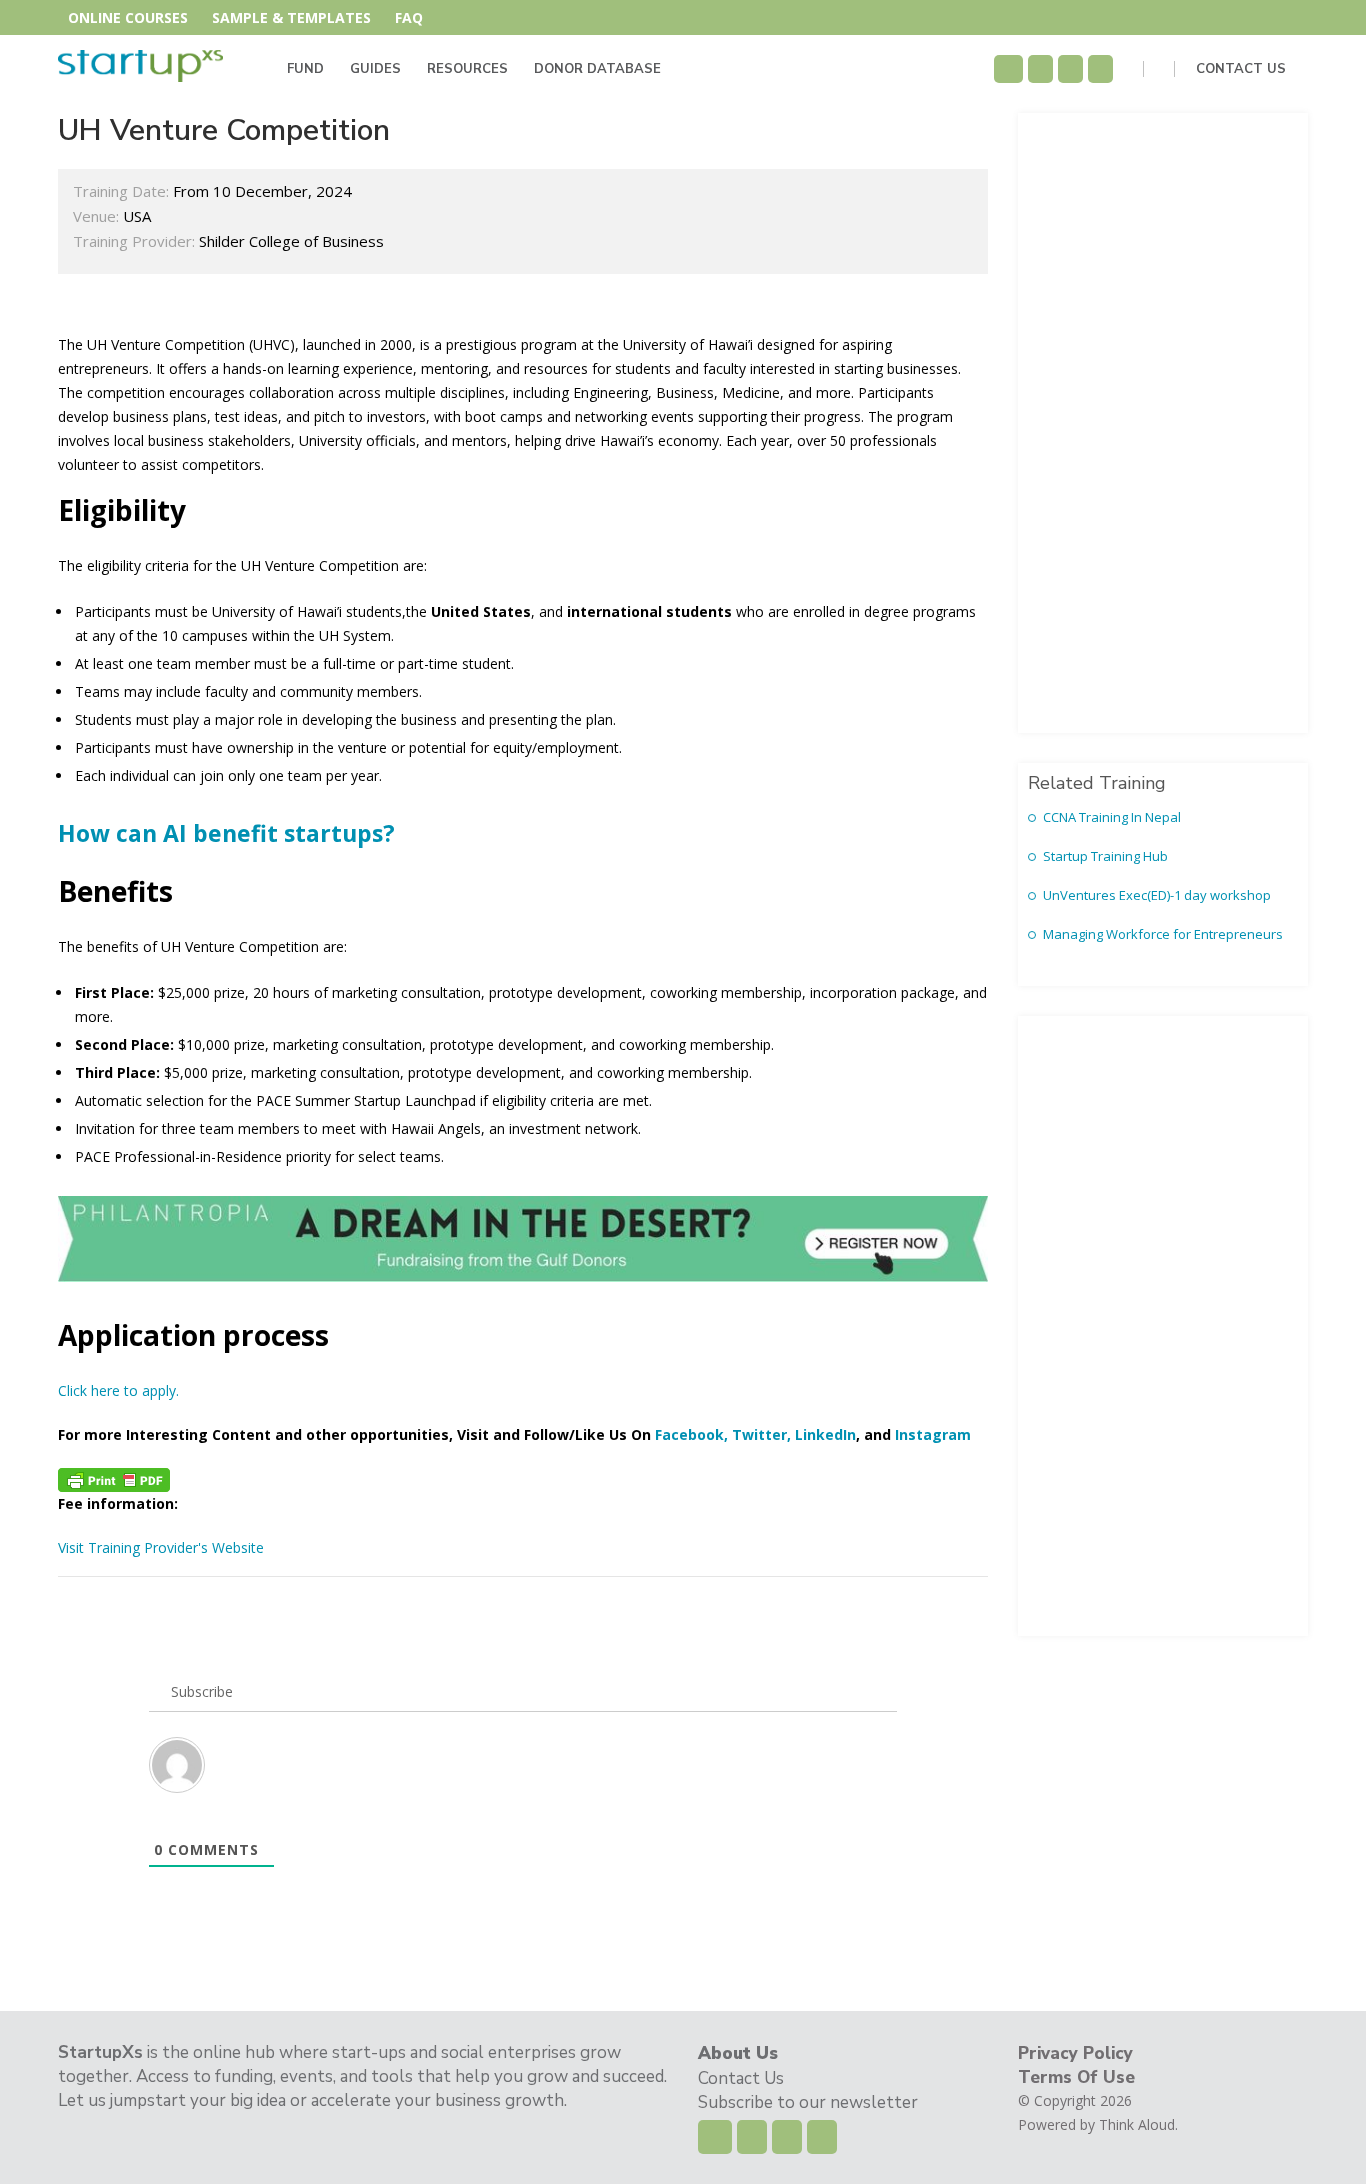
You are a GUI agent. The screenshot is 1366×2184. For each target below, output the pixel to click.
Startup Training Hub (1105, 856)
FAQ (409, 17)
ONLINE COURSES (128, 17)
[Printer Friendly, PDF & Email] (114, 1479)
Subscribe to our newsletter (808, 2102)
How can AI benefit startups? (226, 833)
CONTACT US (1243, 69)
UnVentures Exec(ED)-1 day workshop (1157, 895)
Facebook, (691, 1434)
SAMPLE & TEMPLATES (291, 17)
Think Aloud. (1138, 2124)
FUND (305, 69)
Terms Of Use (1076, 2077)
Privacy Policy (1075, 2053)
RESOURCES (467, 69)
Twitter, (761, 1434)
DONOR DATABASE (597, 69)
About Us (738, 2053)
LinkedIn (825, 1434)
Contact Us (741, 2078)
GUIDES (375, 69)
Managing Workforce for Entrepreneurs (1163, 934)
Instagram (933, 1434)
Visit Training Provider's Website (161, 1547)
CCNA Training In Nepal (1112, 817)
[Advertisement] (1163, 423)
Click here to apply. (118, 1390)
